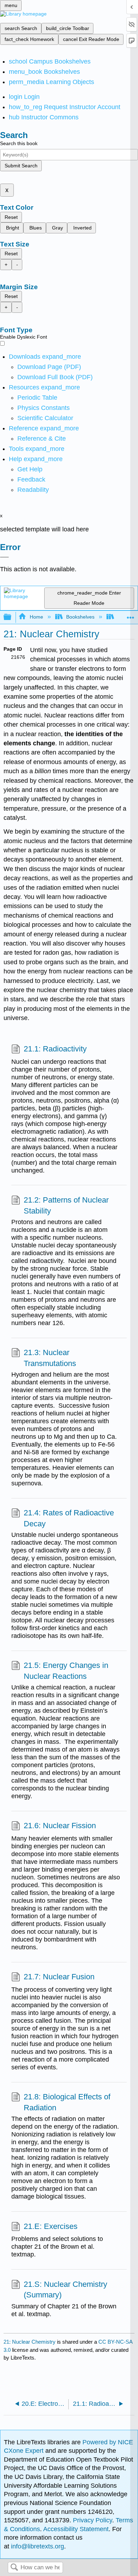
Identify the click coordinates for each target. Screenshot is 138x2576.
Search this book (19, 143)
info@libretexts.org (37, 2546)
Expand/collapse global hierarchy (12, 617)
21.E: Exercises (51, 2226)
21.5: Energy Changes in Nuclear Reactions (66, 1671)
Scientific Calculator (45, 418)
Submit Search (21, 166)
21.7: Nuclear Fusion (59, 1977)
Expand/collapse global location (131, 615)
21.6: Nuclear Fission (60, 1826)
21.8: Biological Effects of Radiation (67, 2102)
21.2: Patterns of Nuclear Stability (66, 1205)
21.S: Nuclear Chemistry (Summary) (65, 2290)
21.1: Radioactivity (55, 1049)
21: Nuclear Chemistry (30, 2342)
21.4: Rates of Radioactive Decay (69, 1518)
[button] (31, 479)
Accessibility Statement (76, 2529)
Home (36, 617)
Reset (11, 217)
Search (14, 2568)
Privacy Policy (93, 2520)
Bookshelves (80, 617)
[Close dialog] (4, 557)
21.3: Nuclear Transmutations (50, 1358)
